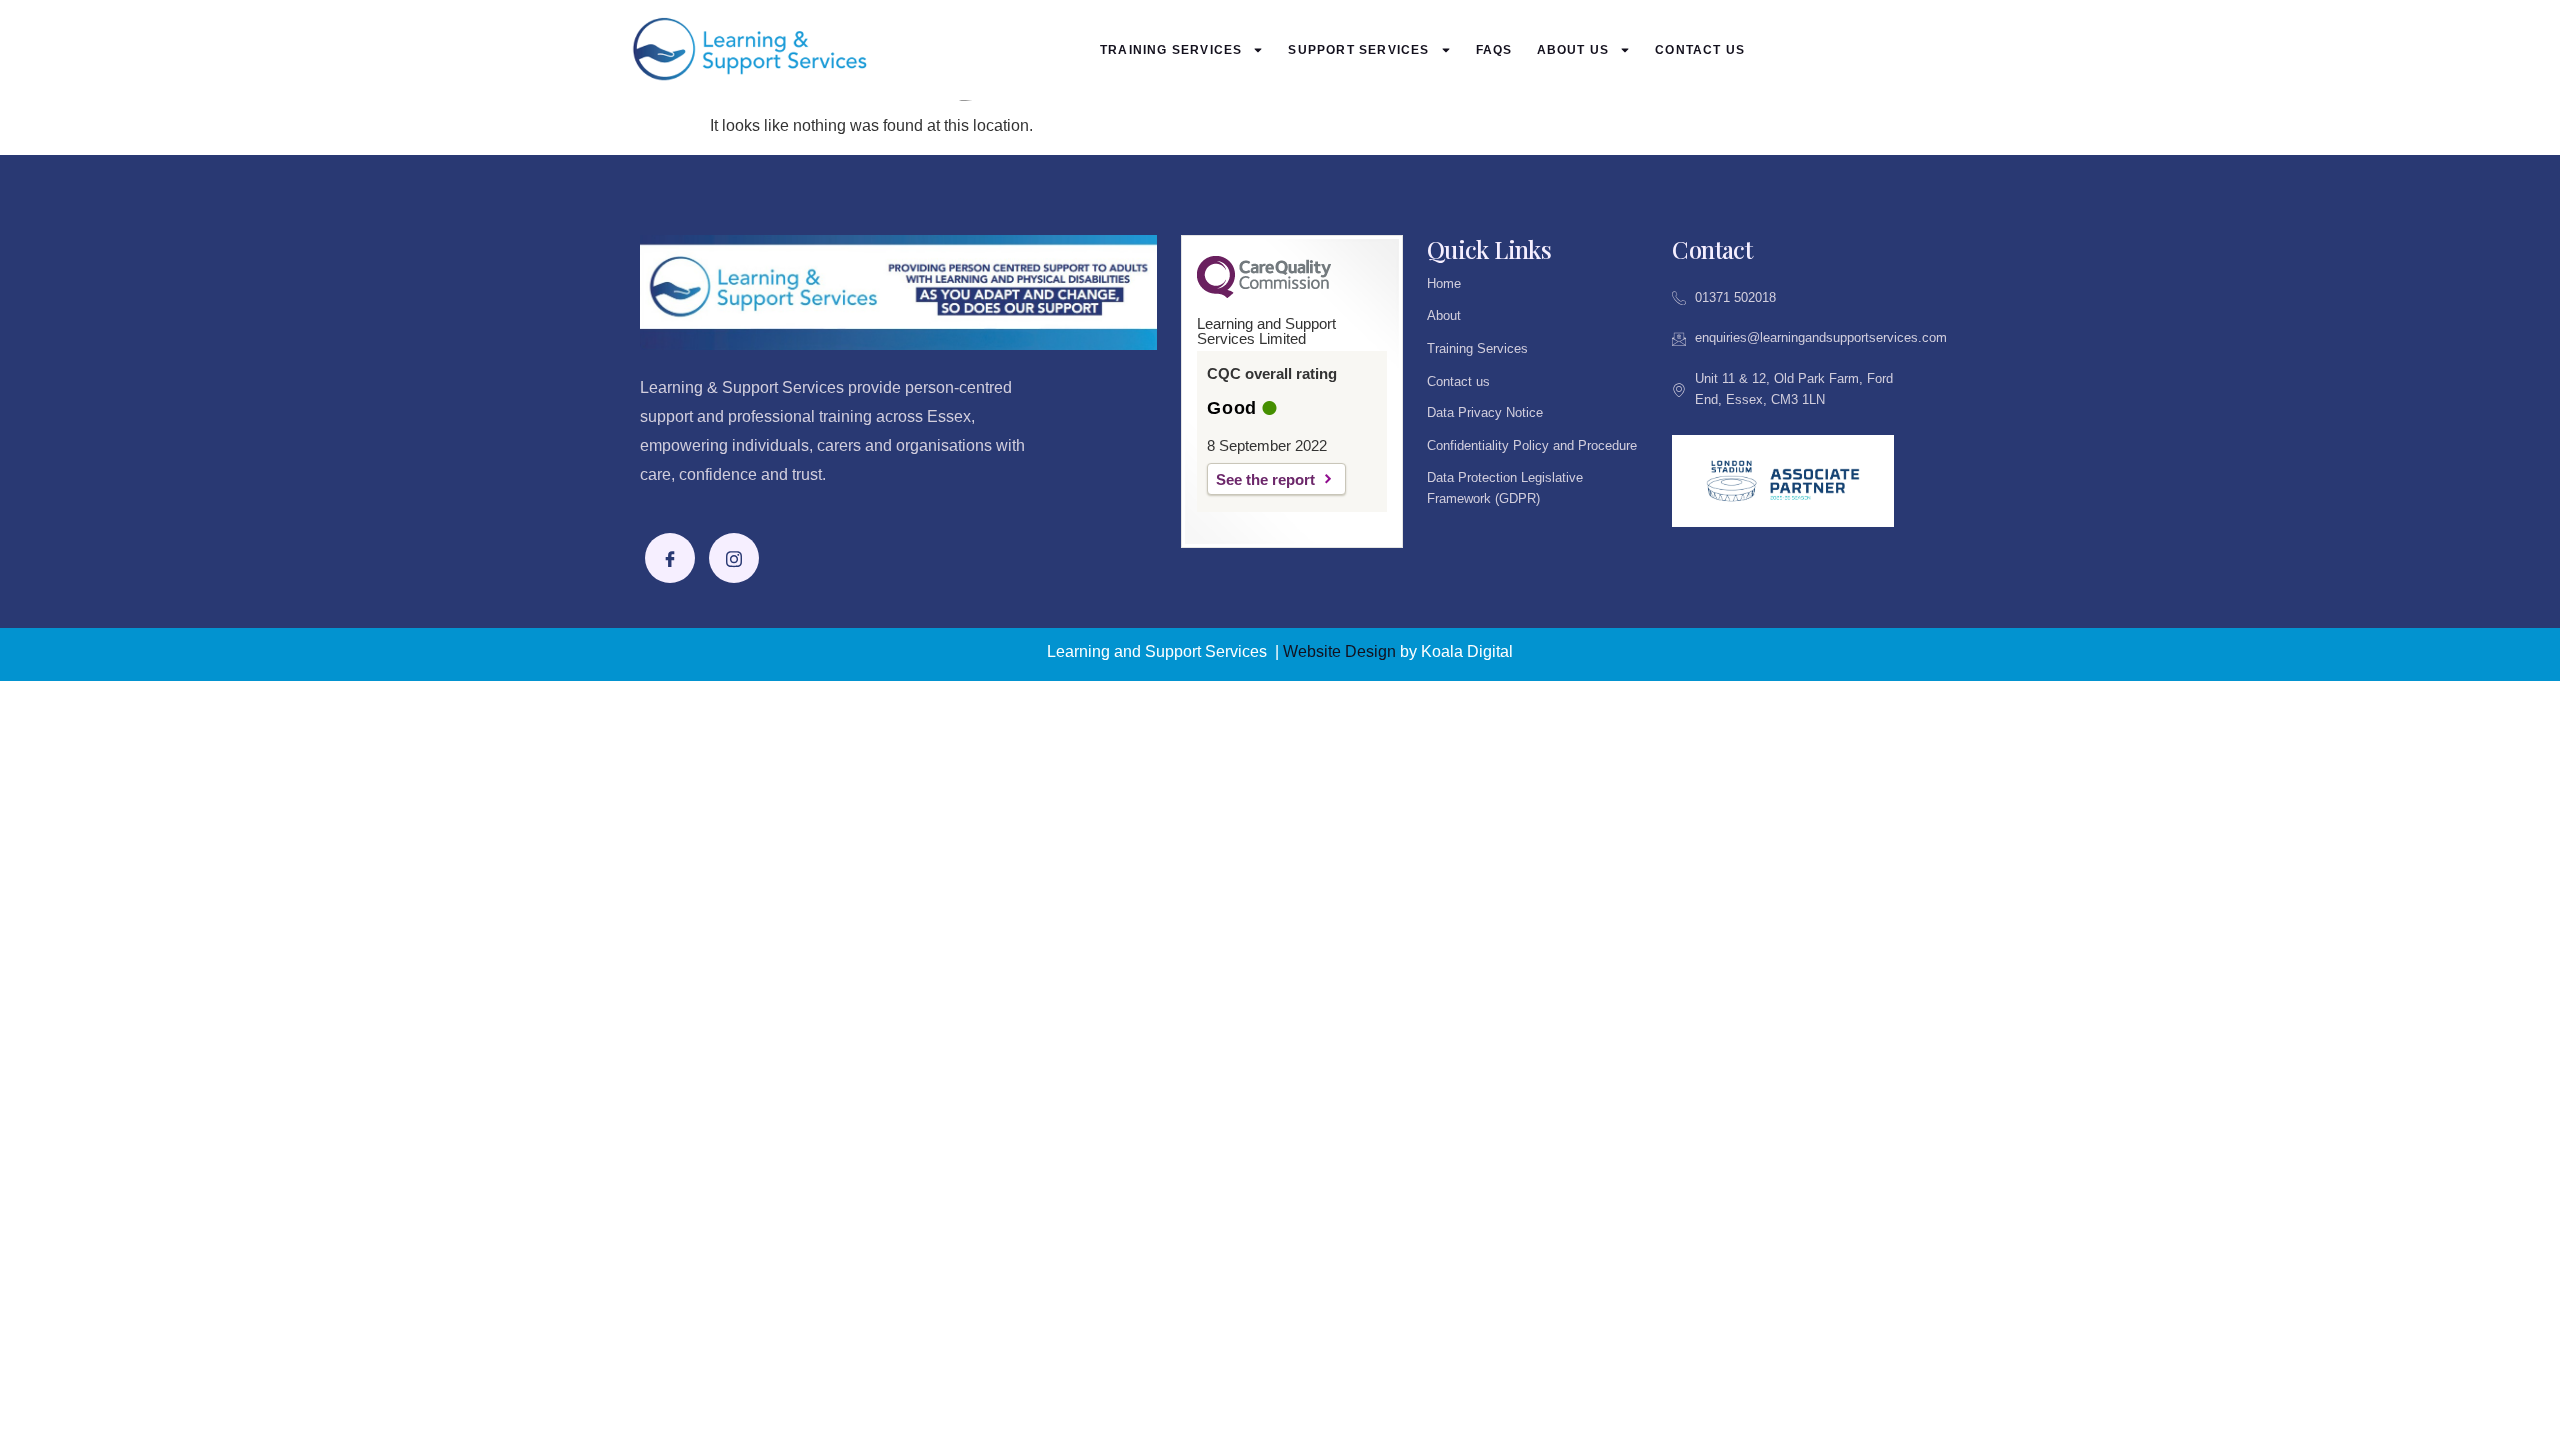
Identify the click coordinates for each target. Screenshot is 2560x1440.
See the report (1265, 479)
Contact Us (1700, 50)
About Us (1573, 50)
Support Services (1358, 50)
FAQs (1494, 50)
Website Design (1339, 651)
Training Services (1171, 50)
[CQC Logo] (1264, 293)
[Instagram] (734, 558)
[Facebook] (670, 558)
